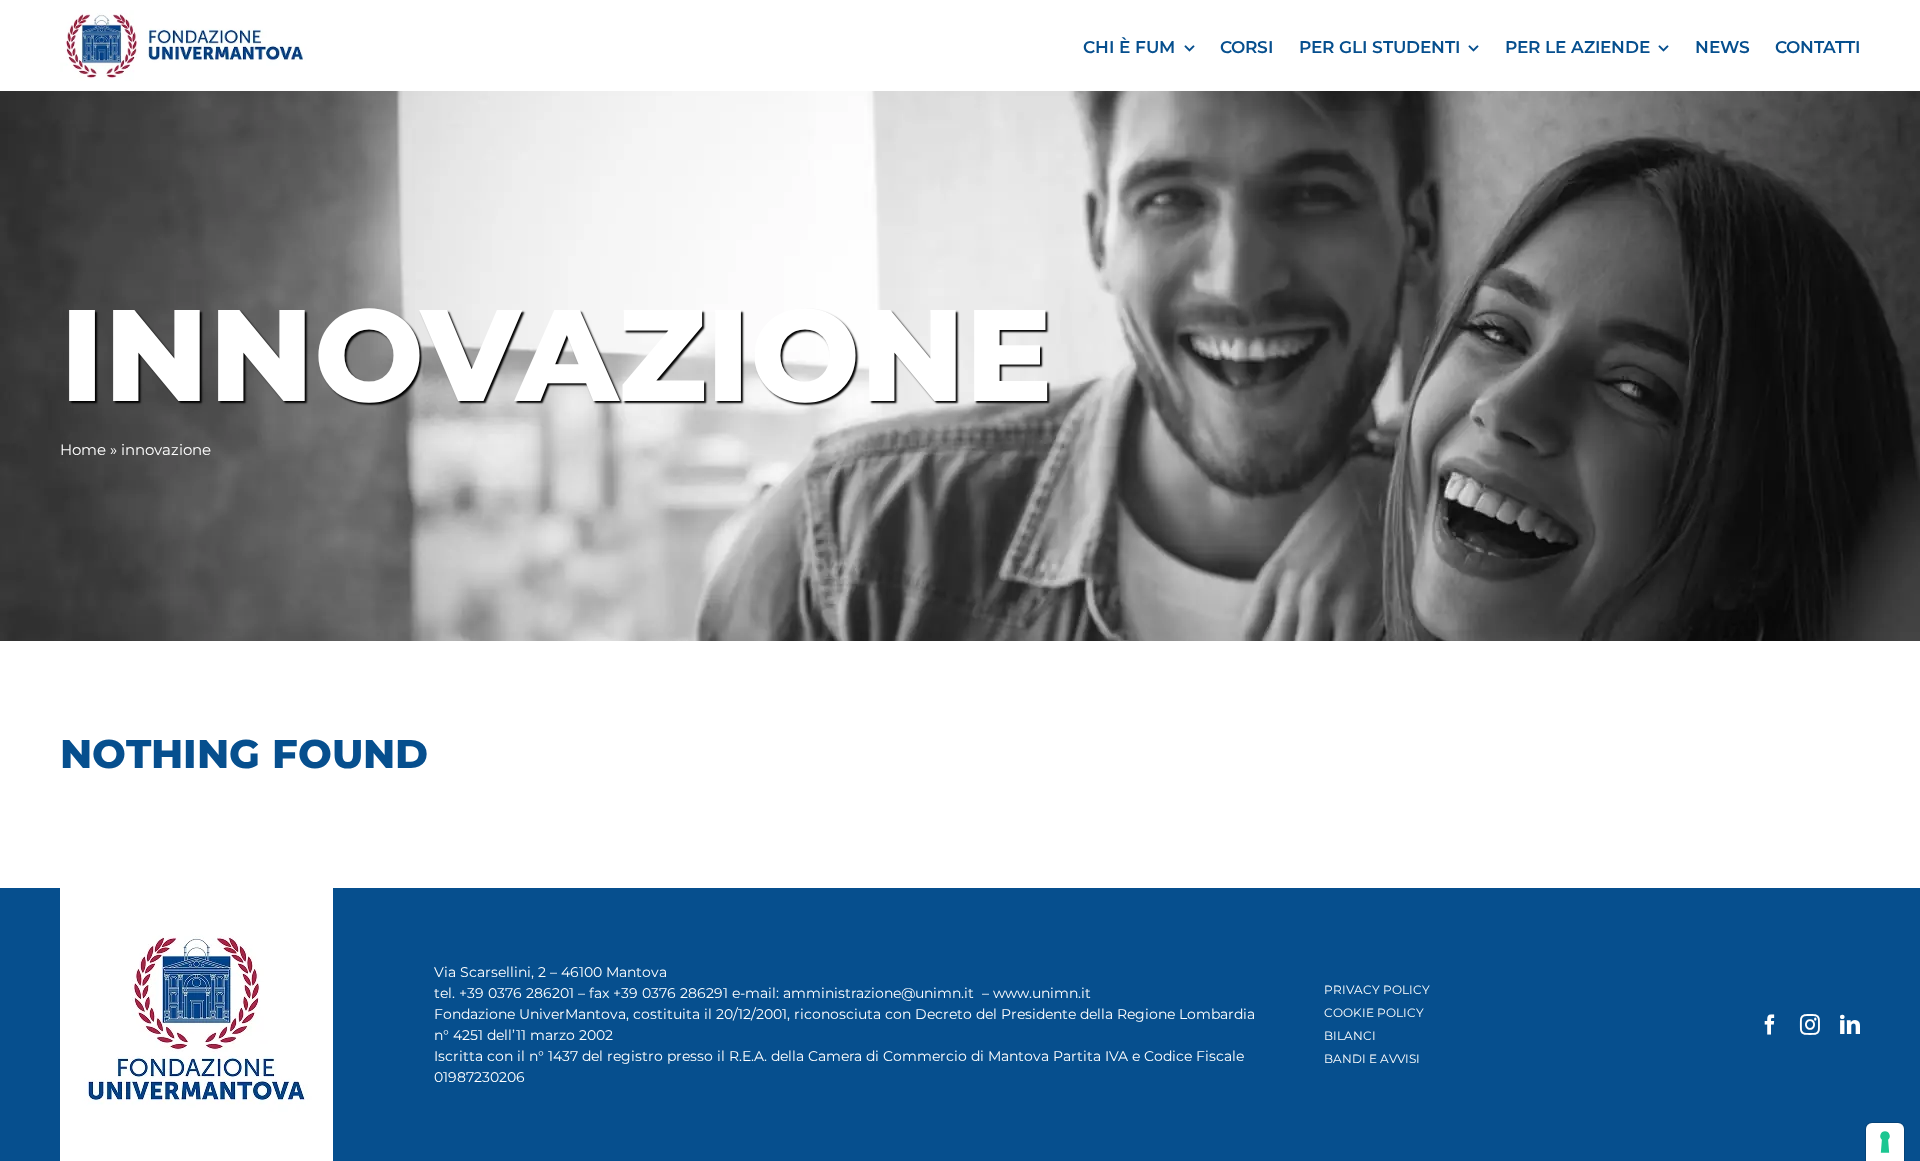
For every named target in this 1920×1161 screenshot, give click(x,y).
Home (83, 449)
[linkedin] (1850, 1025)
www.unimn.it (1042, 993)
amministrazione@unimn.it (878, 993)
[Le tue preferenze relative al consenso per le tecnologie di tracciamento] (1885, 1142)
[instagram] (1810, 1025)
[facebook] (1770, 1025)
